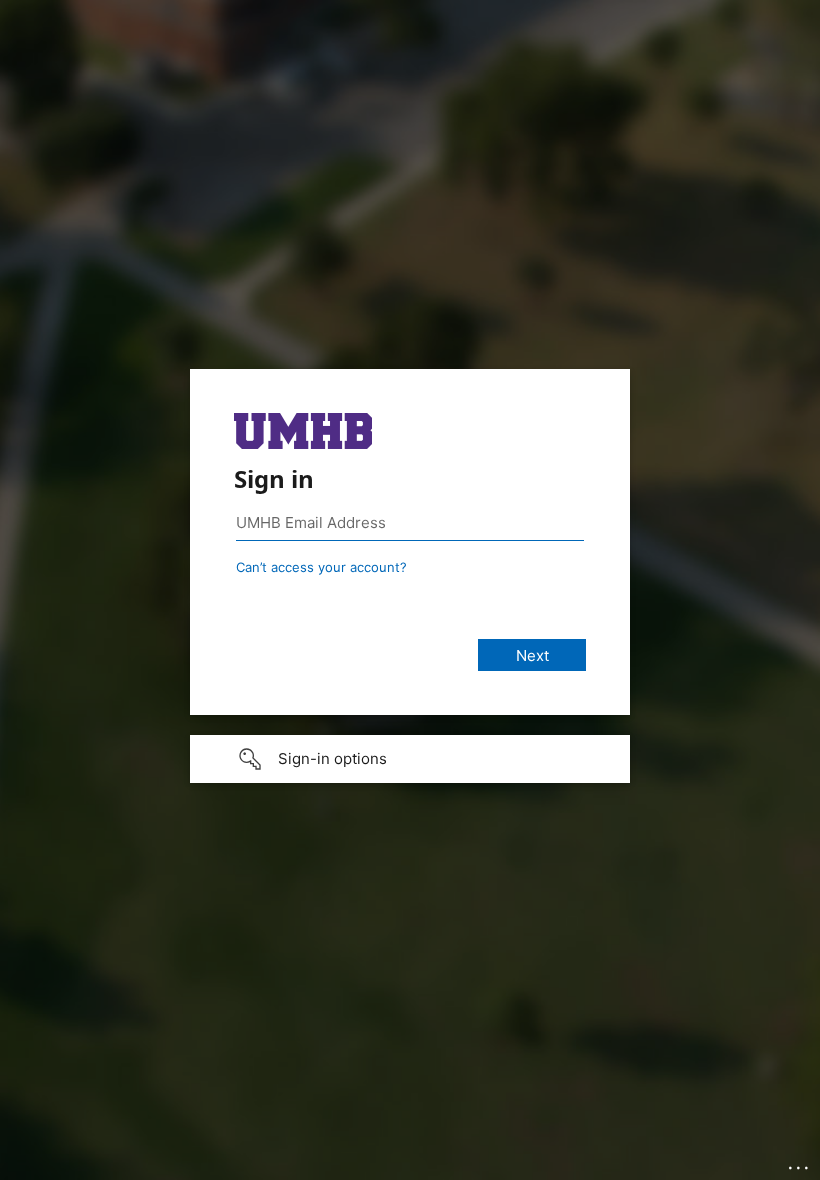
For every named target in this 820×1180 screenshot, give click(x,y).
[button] (410, 759)
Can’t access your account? (321, 567)
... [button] (800, 1163)
